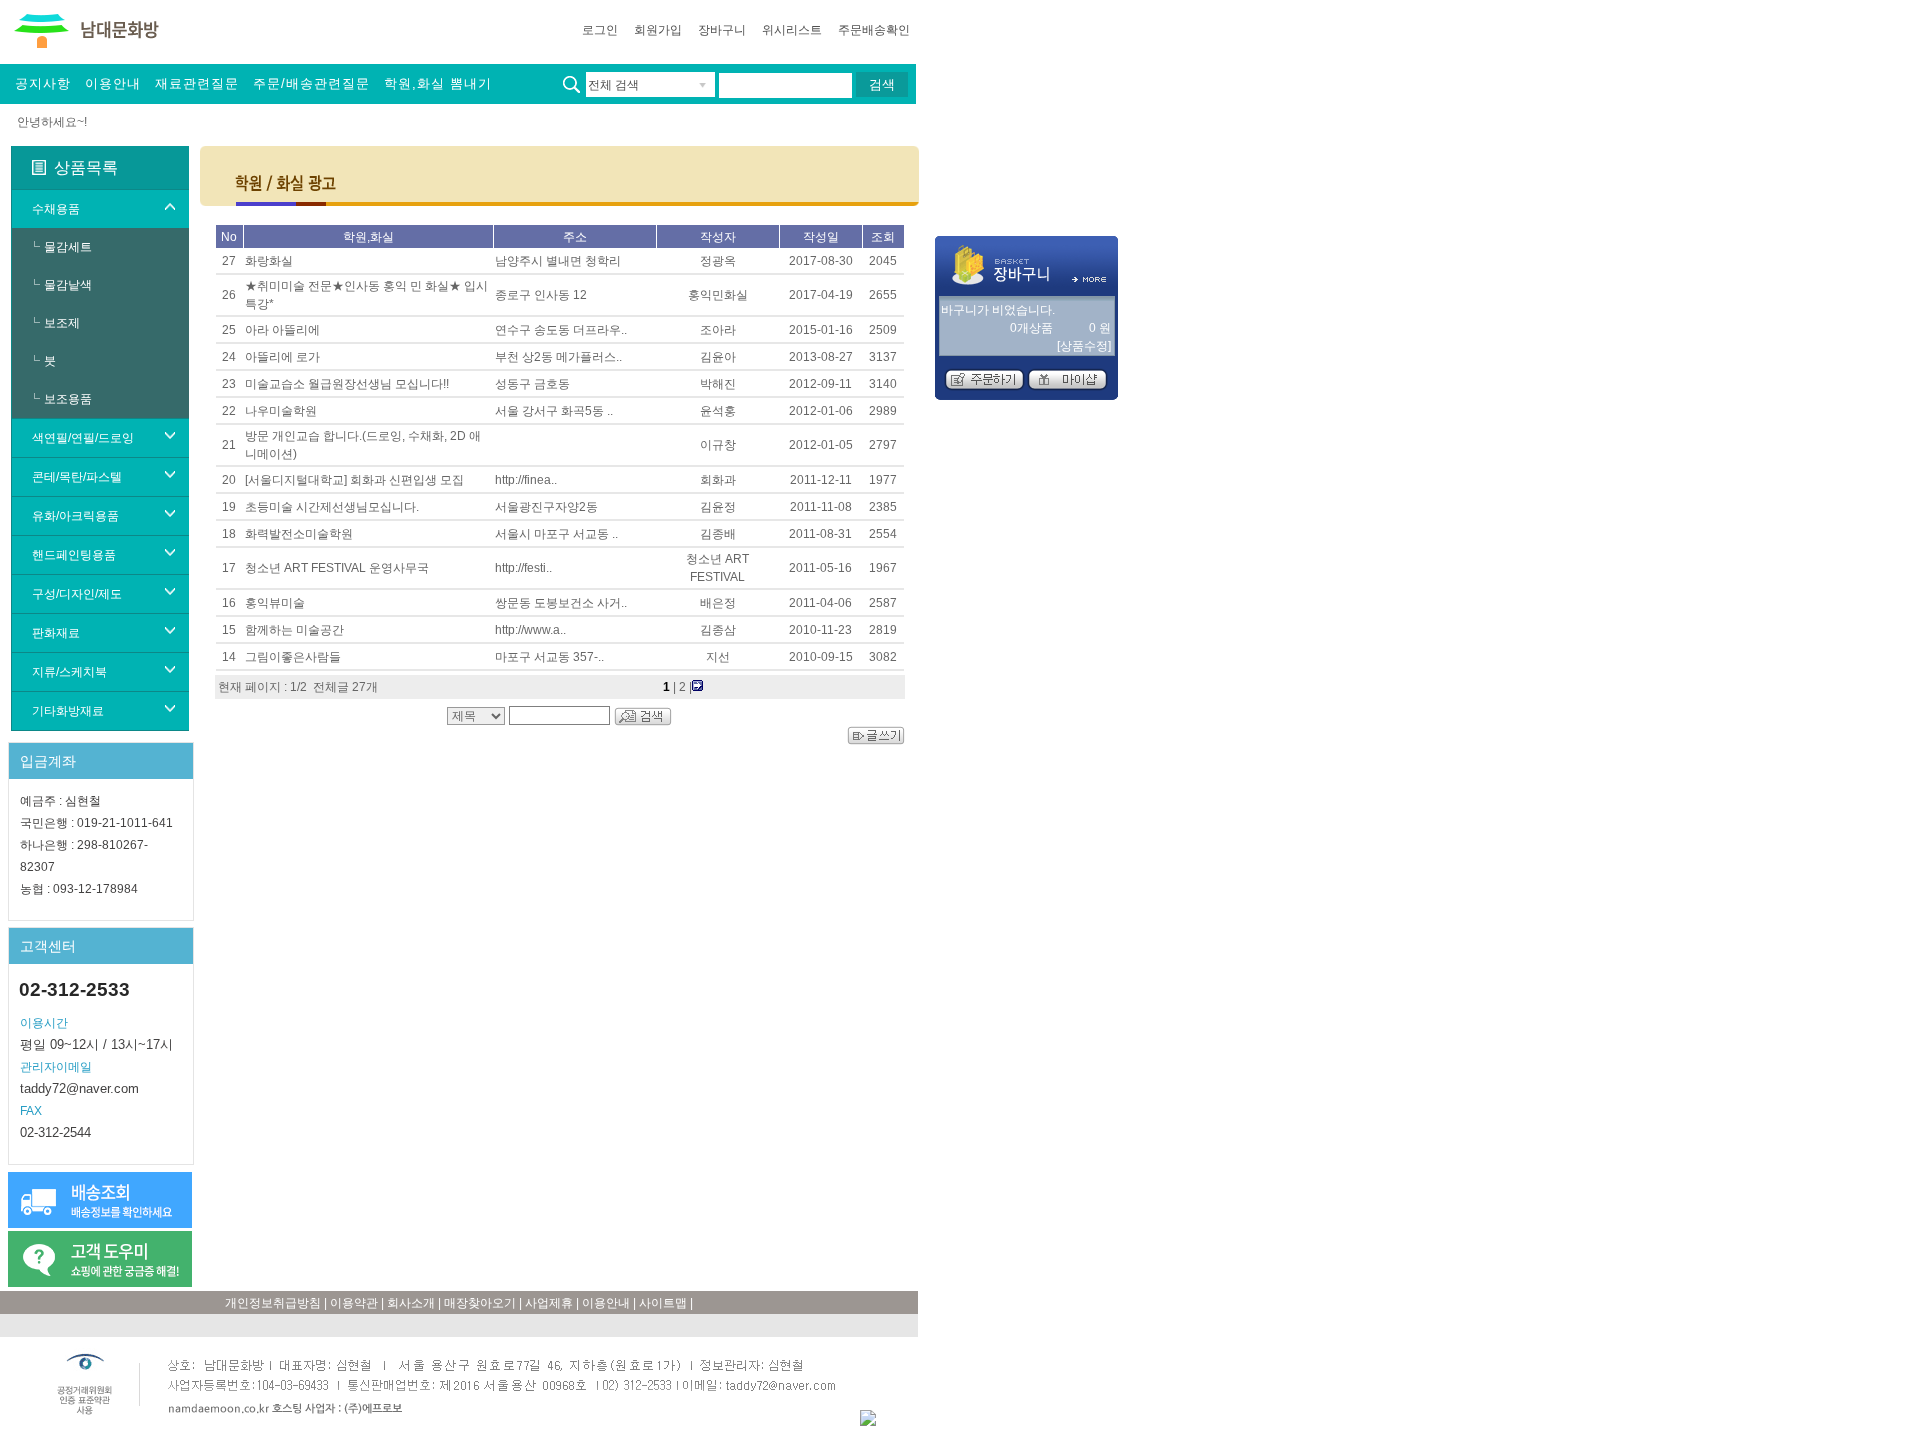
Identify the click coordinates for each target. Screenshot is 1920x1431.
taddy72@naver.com (79, 1088)
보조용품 (68, 399)
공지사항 (43, 83)
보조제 (62, 323)
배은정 (718, 603)
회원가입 (658, 30)
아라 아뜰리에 (282, 330)
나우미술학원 (281, 411)
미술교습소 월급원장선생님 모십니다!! (347, 384)
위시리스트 (792, 30)
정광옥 (718, 261)
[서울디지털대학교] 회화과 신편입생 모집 (354, 480)
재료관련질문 (197, 83)
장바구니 (722, 30)
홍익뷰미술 (275, 603)
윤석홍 (718, 411)
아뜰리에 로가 (282, 357)
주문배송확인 (874, 30)
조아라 (718, 330)
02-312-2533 (74, 989)
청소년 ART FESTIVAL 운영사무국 (337, 568)
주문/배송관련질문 (311, 83)
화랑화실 (269, 261)
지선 (718, 657)
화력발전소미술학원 (299, 534)
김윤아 (718, 357)
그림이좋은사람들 (293, 657)
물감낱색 (68, 285)
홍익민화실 (718, 295)
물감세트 (68, 247)
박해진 (718, 384)
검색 (882, 84)
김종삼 (718, 630)
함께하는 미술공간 (294, 630)
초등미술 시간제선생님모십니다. (332, 507)
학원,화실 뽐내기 (438, 83)
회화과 (718, 480)
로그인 (600, 30)
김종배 (718, 534)
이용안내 (113, 83)
